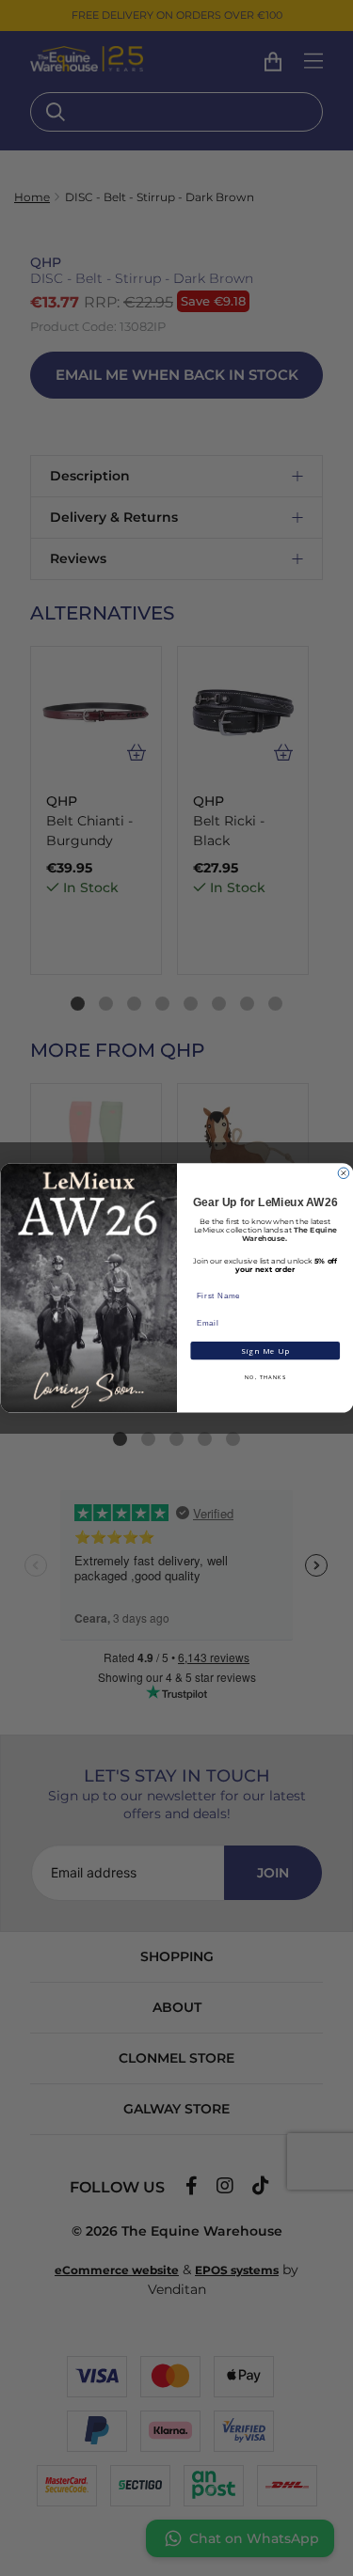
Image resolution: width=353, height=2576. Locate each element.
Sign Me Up (265, 1351)
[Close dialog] (344, 1173)
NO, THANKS (265, 1378)
